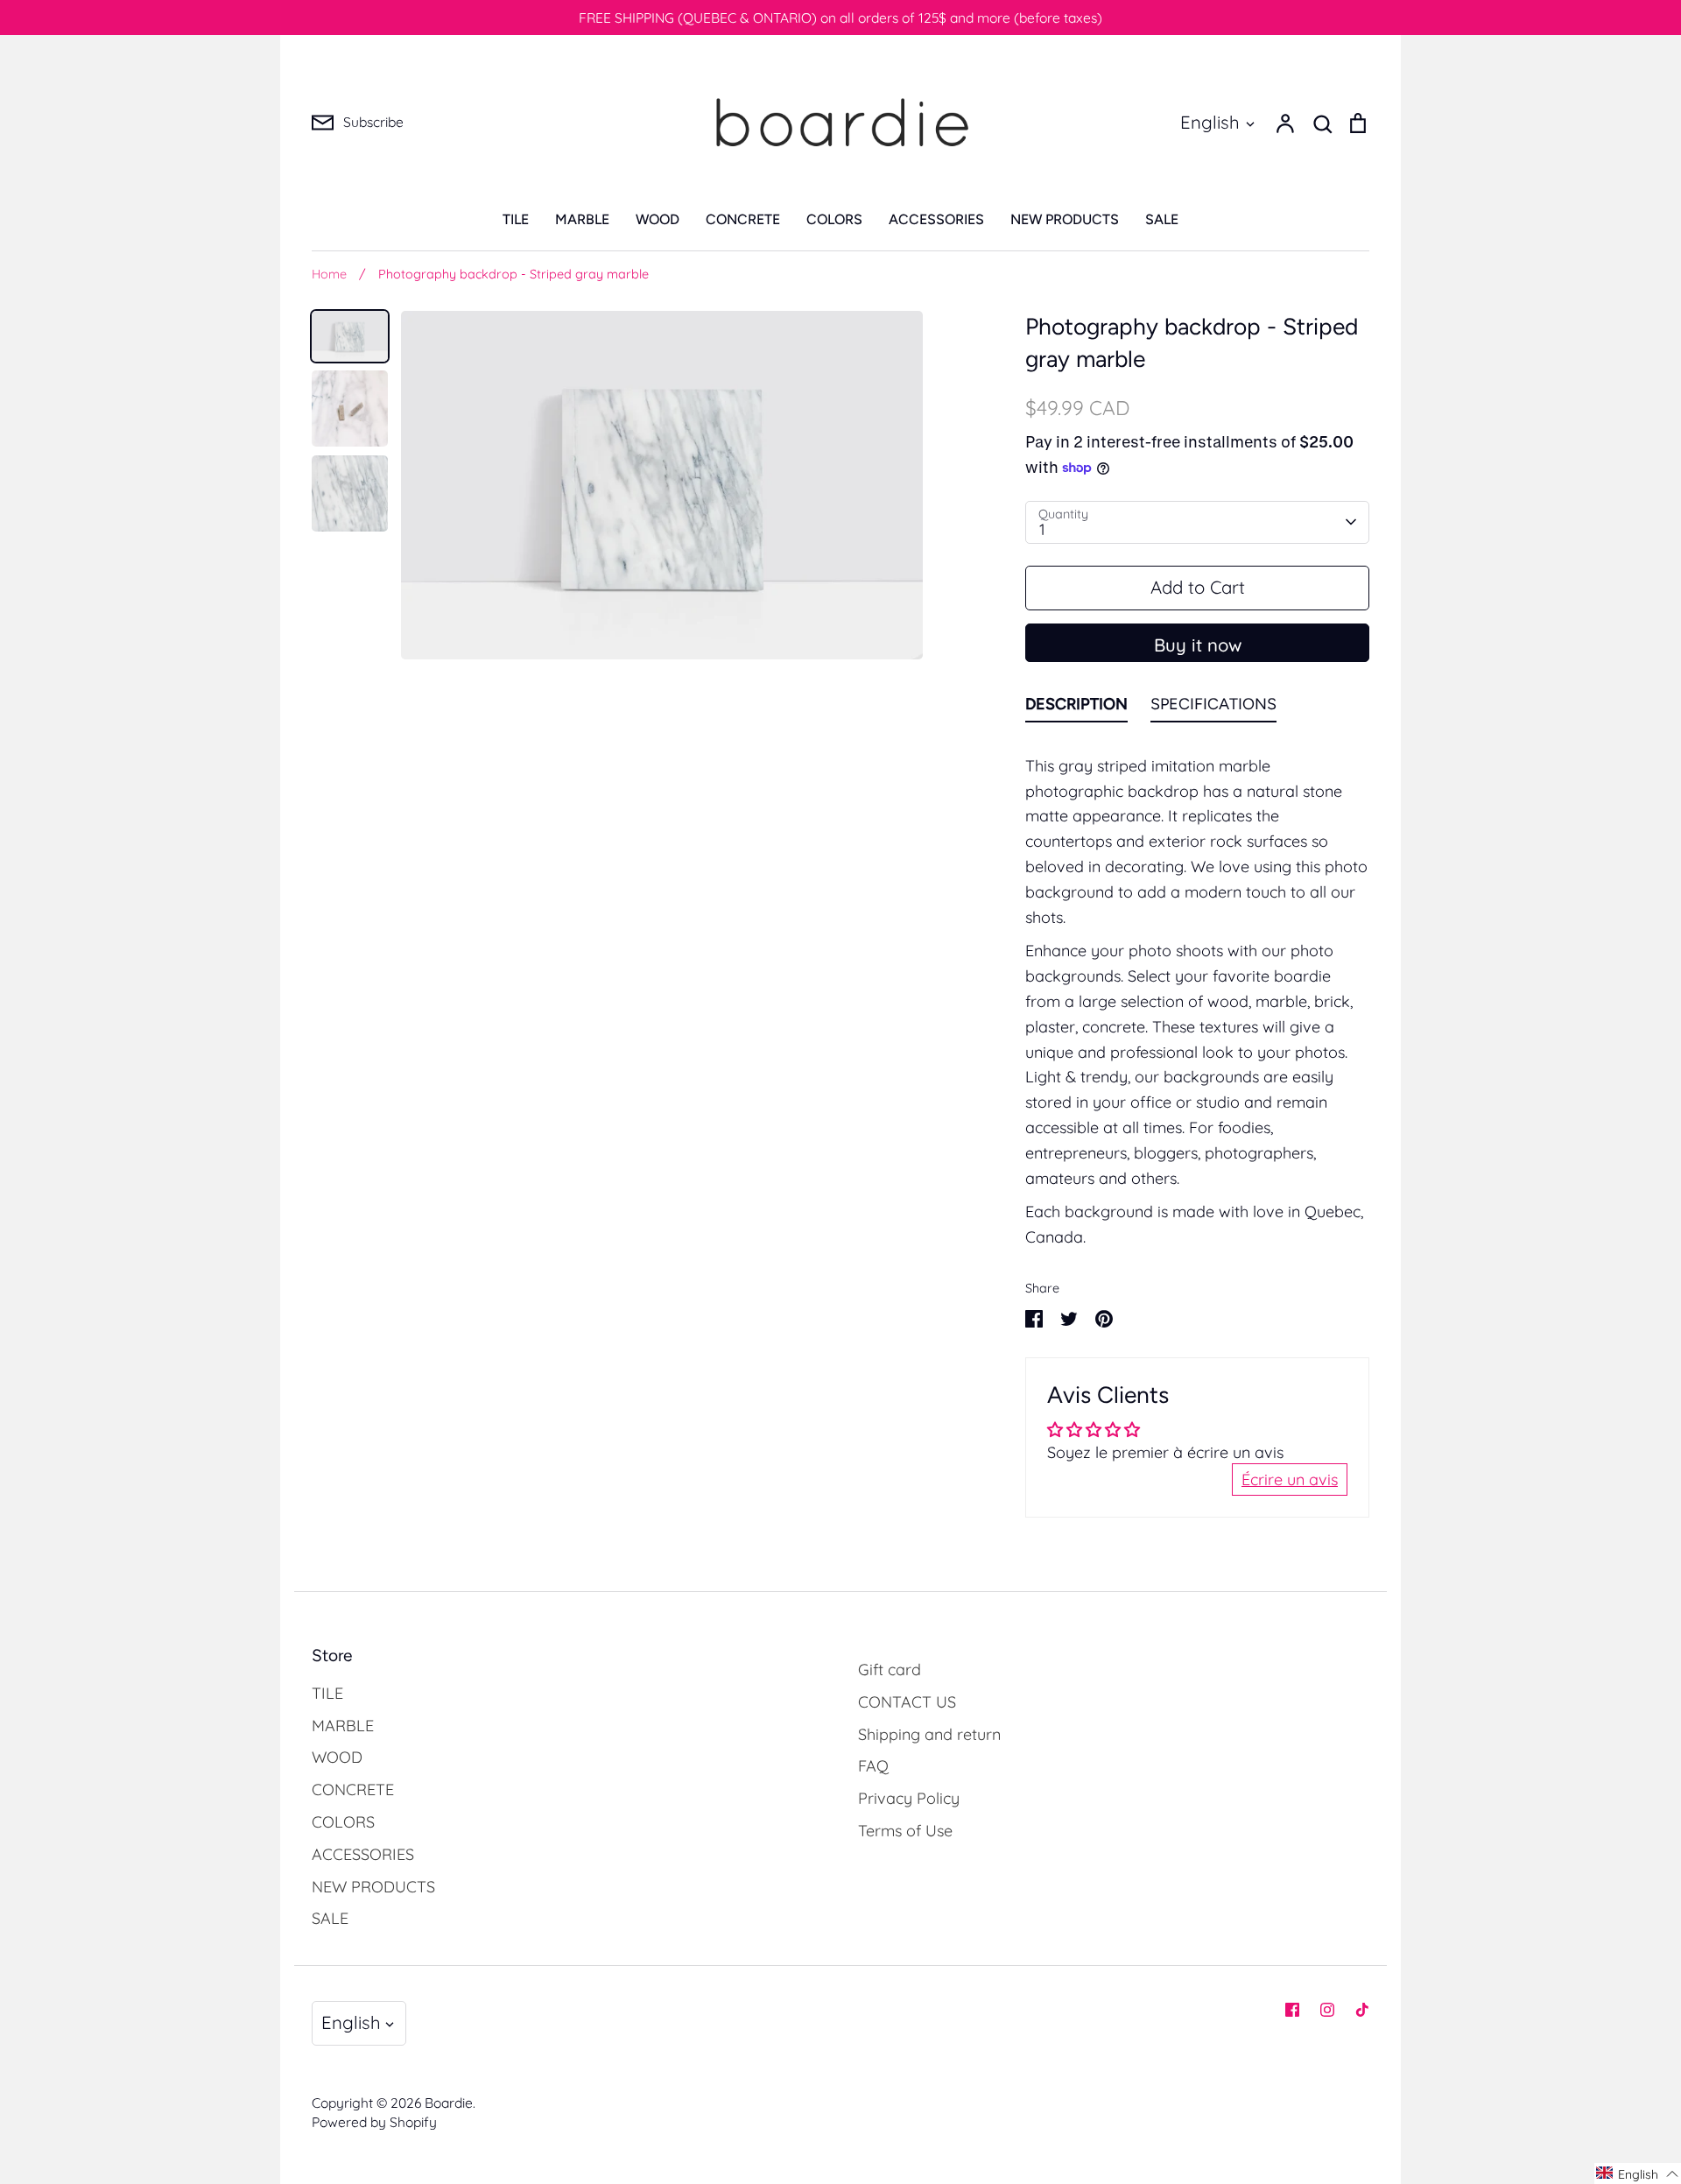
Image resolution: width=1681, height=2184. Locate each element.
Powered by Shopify (374, 2122)
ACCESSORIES (936, 219)
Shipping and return (929, 1734)
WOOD (658, 219)
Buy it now (1198, 645)
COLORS (834, 219)
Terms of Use (905, 1831)
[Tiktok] (1362, 2010)
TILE (516, 219)
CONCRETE (743, 219)
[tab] (1076, 708)
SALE (1162, 219)
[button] (1638, 2173)
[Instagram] (1327, 2010)
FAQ (873, 1766)
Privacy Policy (909, 1798)
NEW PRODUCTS (1065, 219)
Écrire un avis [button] (1290, 1479)
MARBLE (582, 219)
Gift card (890, 1670)
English (1210, 122)
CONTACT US (907, 1702)
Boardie (449, 2103)
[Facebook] (1292, 2010)
